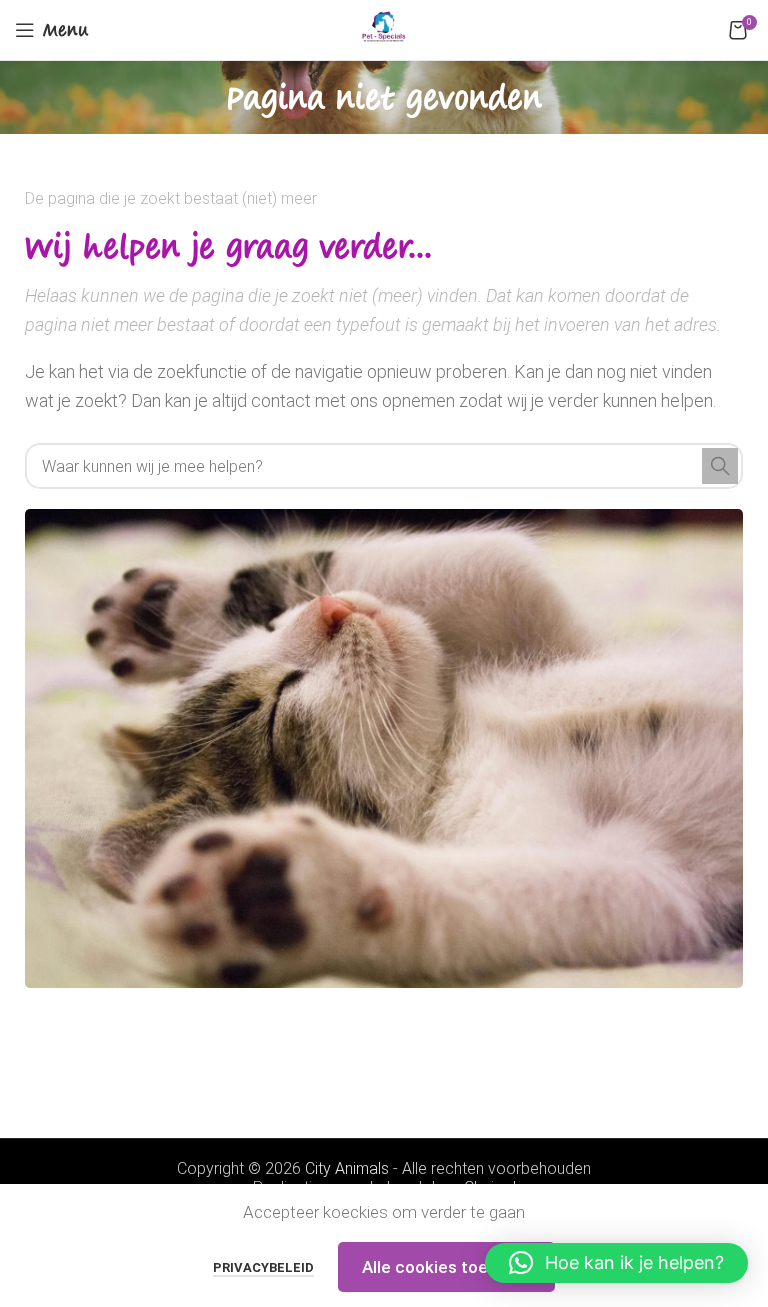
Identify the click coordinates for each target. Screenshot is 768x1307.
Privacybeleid (263, 1267)
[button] (616, 1263)
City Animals (347, 1168)
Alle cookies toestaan (446, 1267)
